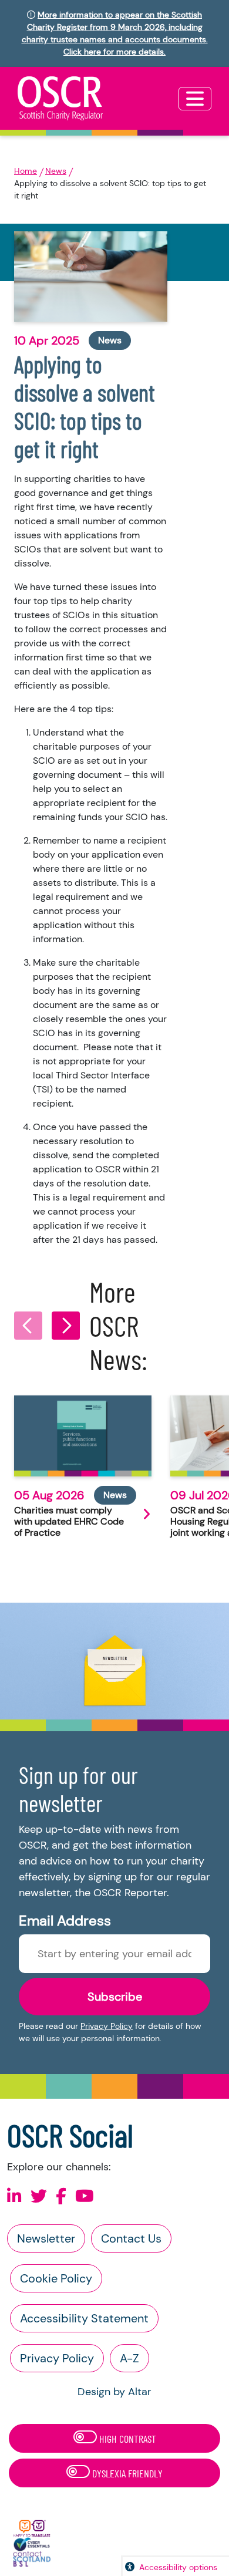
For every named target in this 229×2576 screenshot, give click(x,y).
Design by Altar (114, 2392)
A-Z (129, 2358)
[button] (28, 1326)
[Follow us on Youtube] (85, 2196)
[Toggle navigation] (195, 99)
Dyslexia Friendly (126, 2473)
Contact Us (131, 2238)
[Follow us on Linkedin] (14, 2196)
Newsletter (46, 2238)
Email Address (65, 1921)
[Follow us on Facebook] (61, 2196)
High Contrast (127, 2439)
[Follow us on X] (39, 2196)
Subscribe (115, 1997)
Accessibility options (178, 2567)
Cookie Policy (56, 2278)
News (56, 171)
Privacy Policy (107, 2026)
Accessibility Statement (84, 2318)
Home (26, 171)
